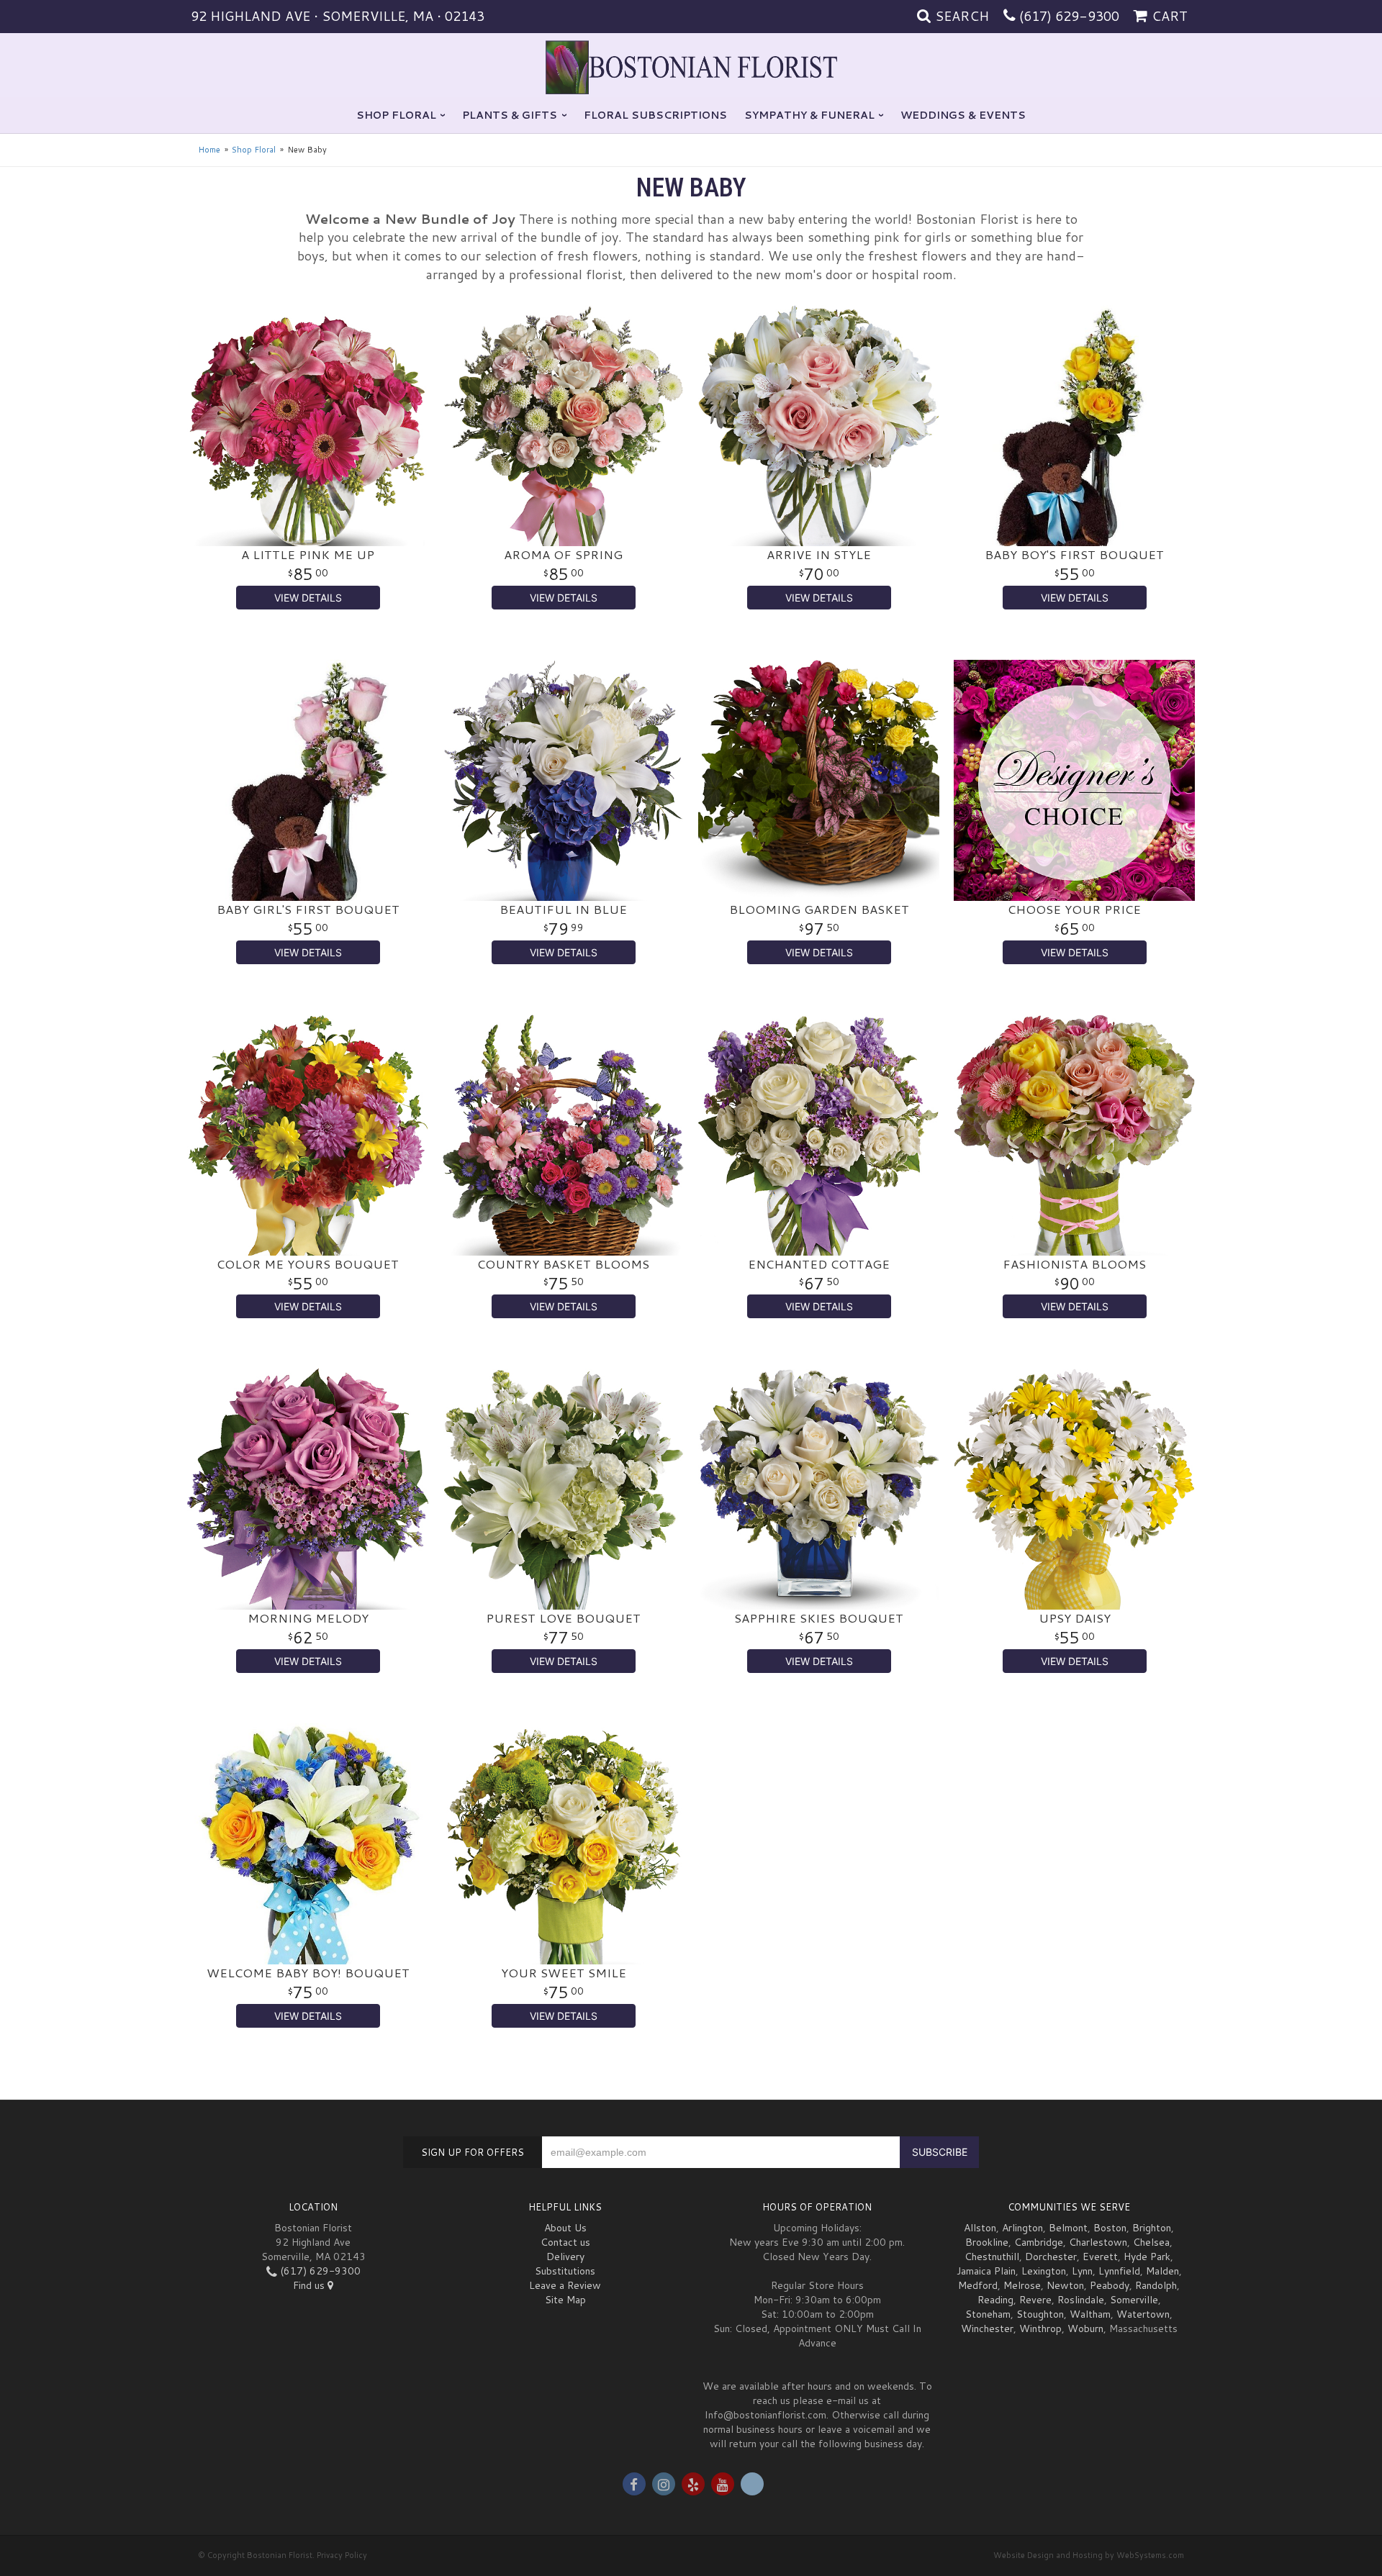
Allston (980, 2228)
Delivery (565, 2257)
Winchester (987, 2328)
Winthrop (1040, 2328)
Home (209, 150)
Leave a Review (565, 2285)
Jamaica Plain (986, 2271)
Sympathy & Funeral (809, 115)
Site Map (565, 2300)
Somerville (1134, 2300)
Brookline (987, 2242)
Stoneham (988, 2314)
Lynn (1082, 2271)
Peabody (1110, 2285)
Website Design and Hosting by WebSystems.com (1089, 2555)
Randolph (1156, 2285)
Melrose (1022, 2285)
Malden (1162, 2271)
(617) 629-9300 (1069, 16)
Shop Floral (396, 115)
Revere (1035, 2300)
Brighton (1152, 2228)
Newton (1065, 2285)
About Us (565, 2228)
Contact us (565, 2242)
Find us (310, 2285)
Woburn (1085, 2328)
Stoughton (1040, 2314)
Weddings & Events (963, 115)
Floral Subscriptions (655, 115)
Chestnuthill (992, 2257)
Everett (1100, 2257)
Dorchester (1051, 2257)
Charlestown (1098, 2242)
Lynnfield (1119, 2271)
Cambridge (1039, 2242)
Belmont (1068, 2228)
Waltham (1090, 2314)
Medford (978, 2285)
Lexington (1044, 2271)
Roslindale (1081, 2300)
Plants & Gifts (510, 115)
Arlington (1022, 2228)
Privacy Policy (342, 2555)
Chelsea (1151, 2242)
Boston (1110, 2228)
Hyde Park (1147, 2257)
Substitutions (565, 2271)
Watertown (1143, 2314)
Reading (995, 2300)
